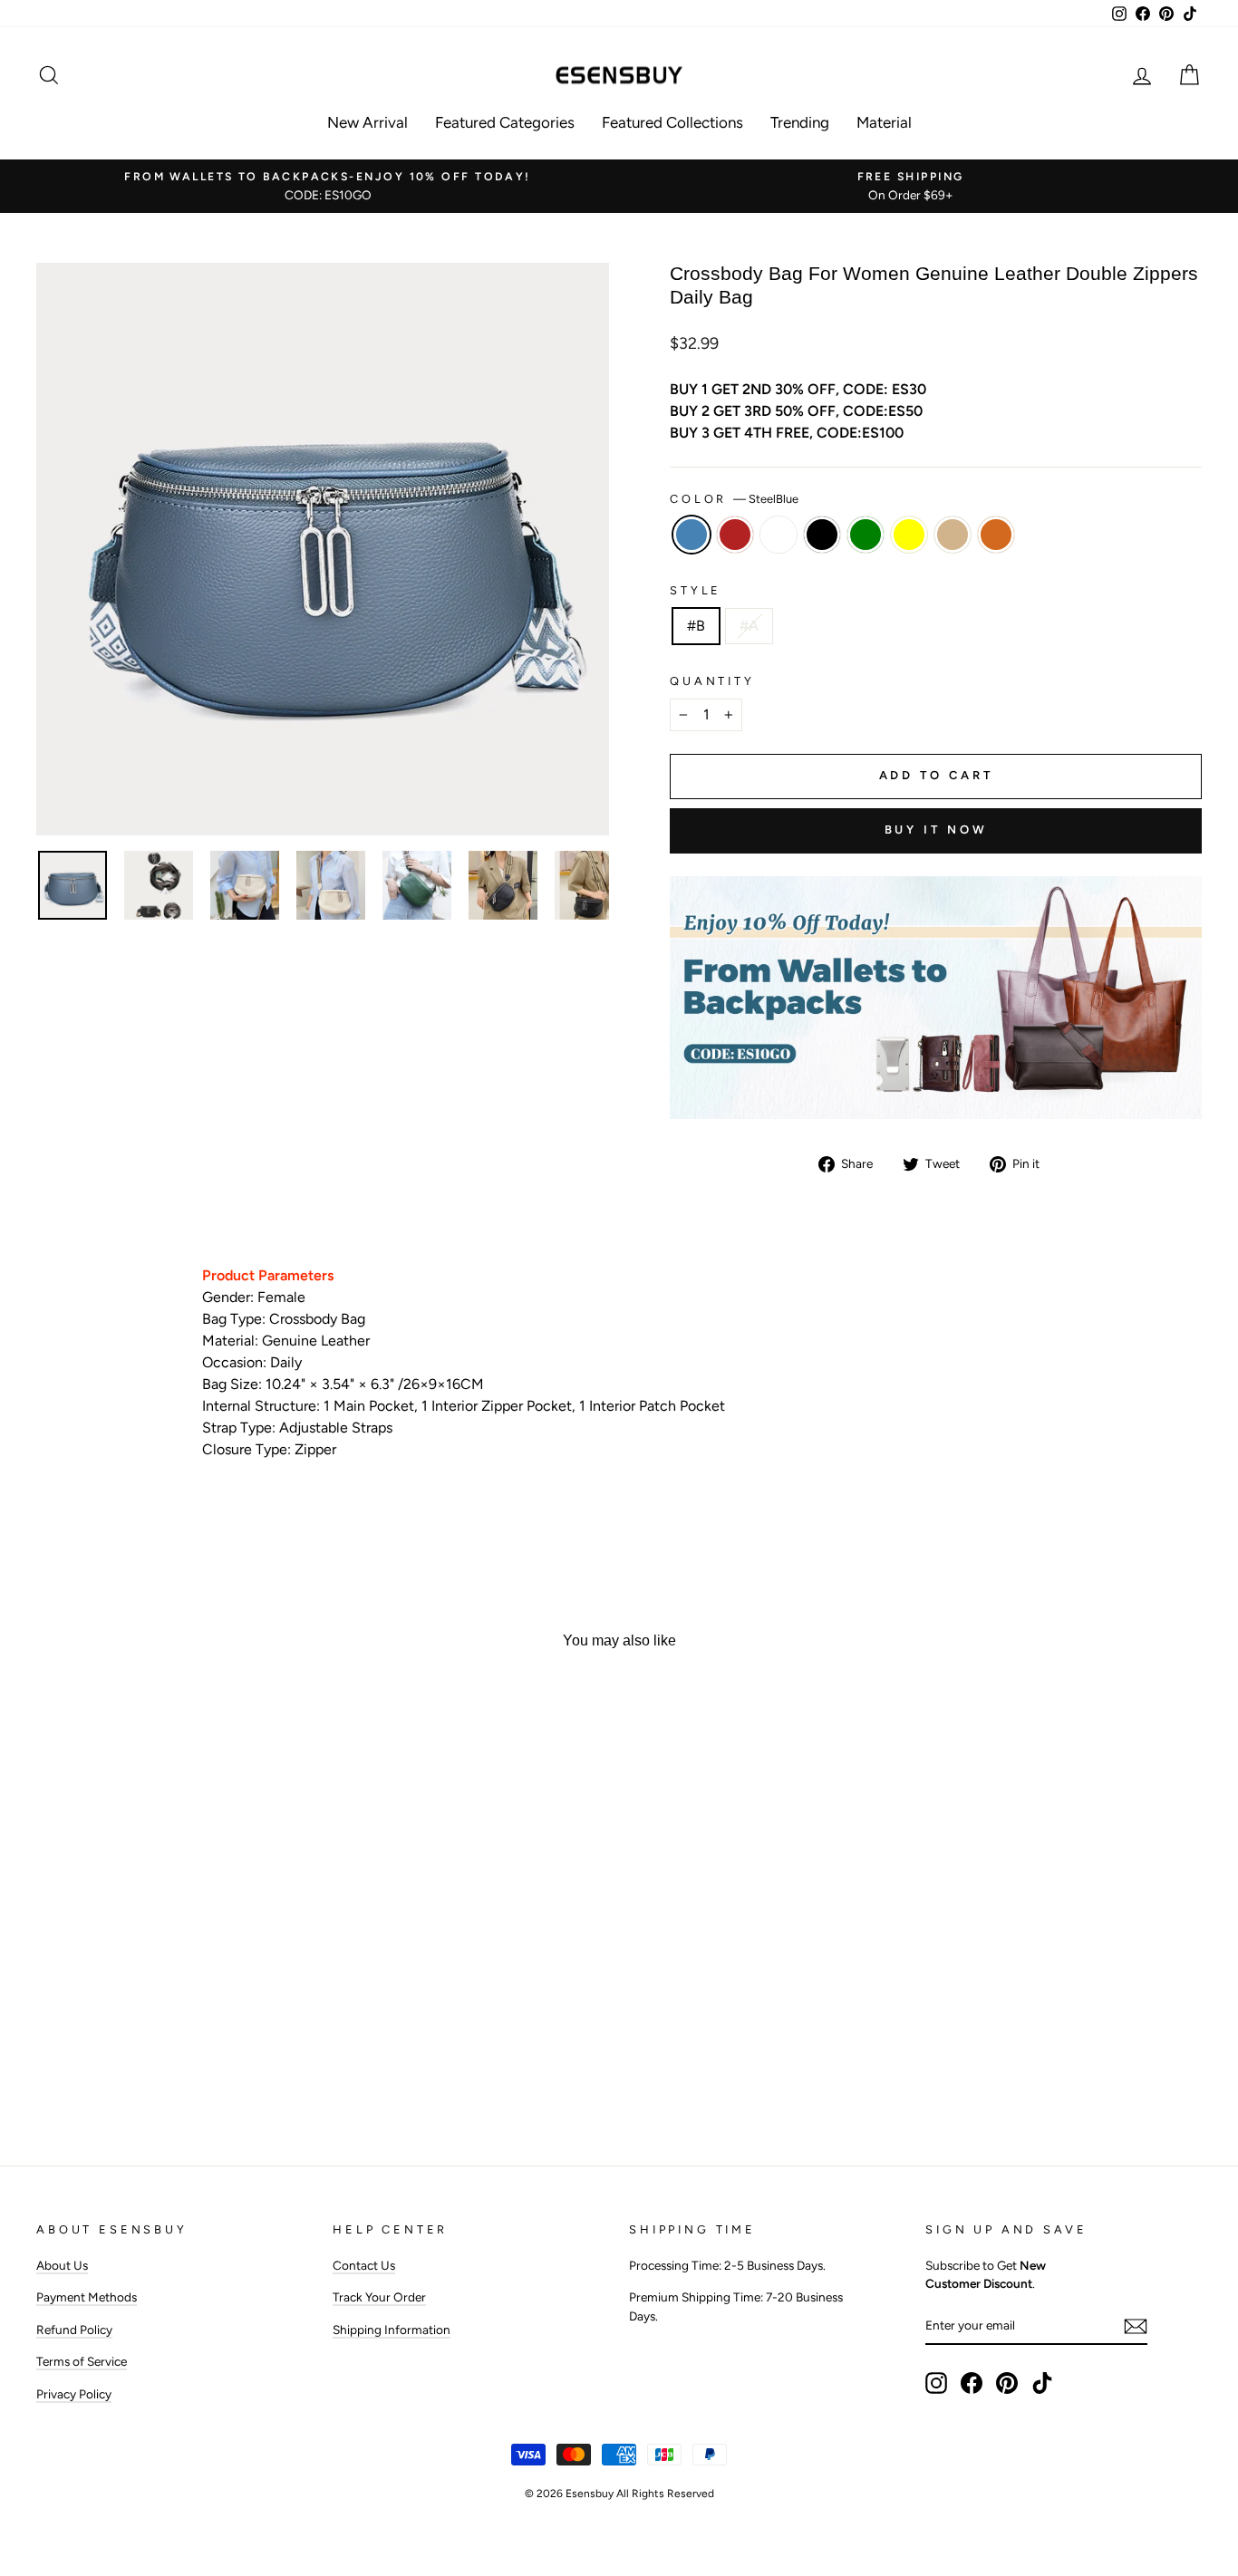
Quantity (712, 681)
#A (749, 626)
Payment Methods (87, 2297)
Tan (953, 535)
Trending (800, 122)
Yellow (909, 535)
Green (866, 535)
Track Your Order (379, 2297)
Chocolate (996, 535)
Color (734, 499)
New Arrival (368, 122)
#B (696, 626)
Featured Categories (505, 122)
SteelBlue (692, 535)
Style (696, 590)
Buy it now (936, 830)
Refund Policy (74, 2330)
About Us (62, 2265)
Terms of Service (82, 2361)
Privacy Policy (74, 2394)
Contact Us (364, 2265)
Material (884, 122)
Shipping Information (392, 2330)
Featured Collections (672, 122)
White (779, 535)
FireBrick (735, 535)
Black (822, 535)
